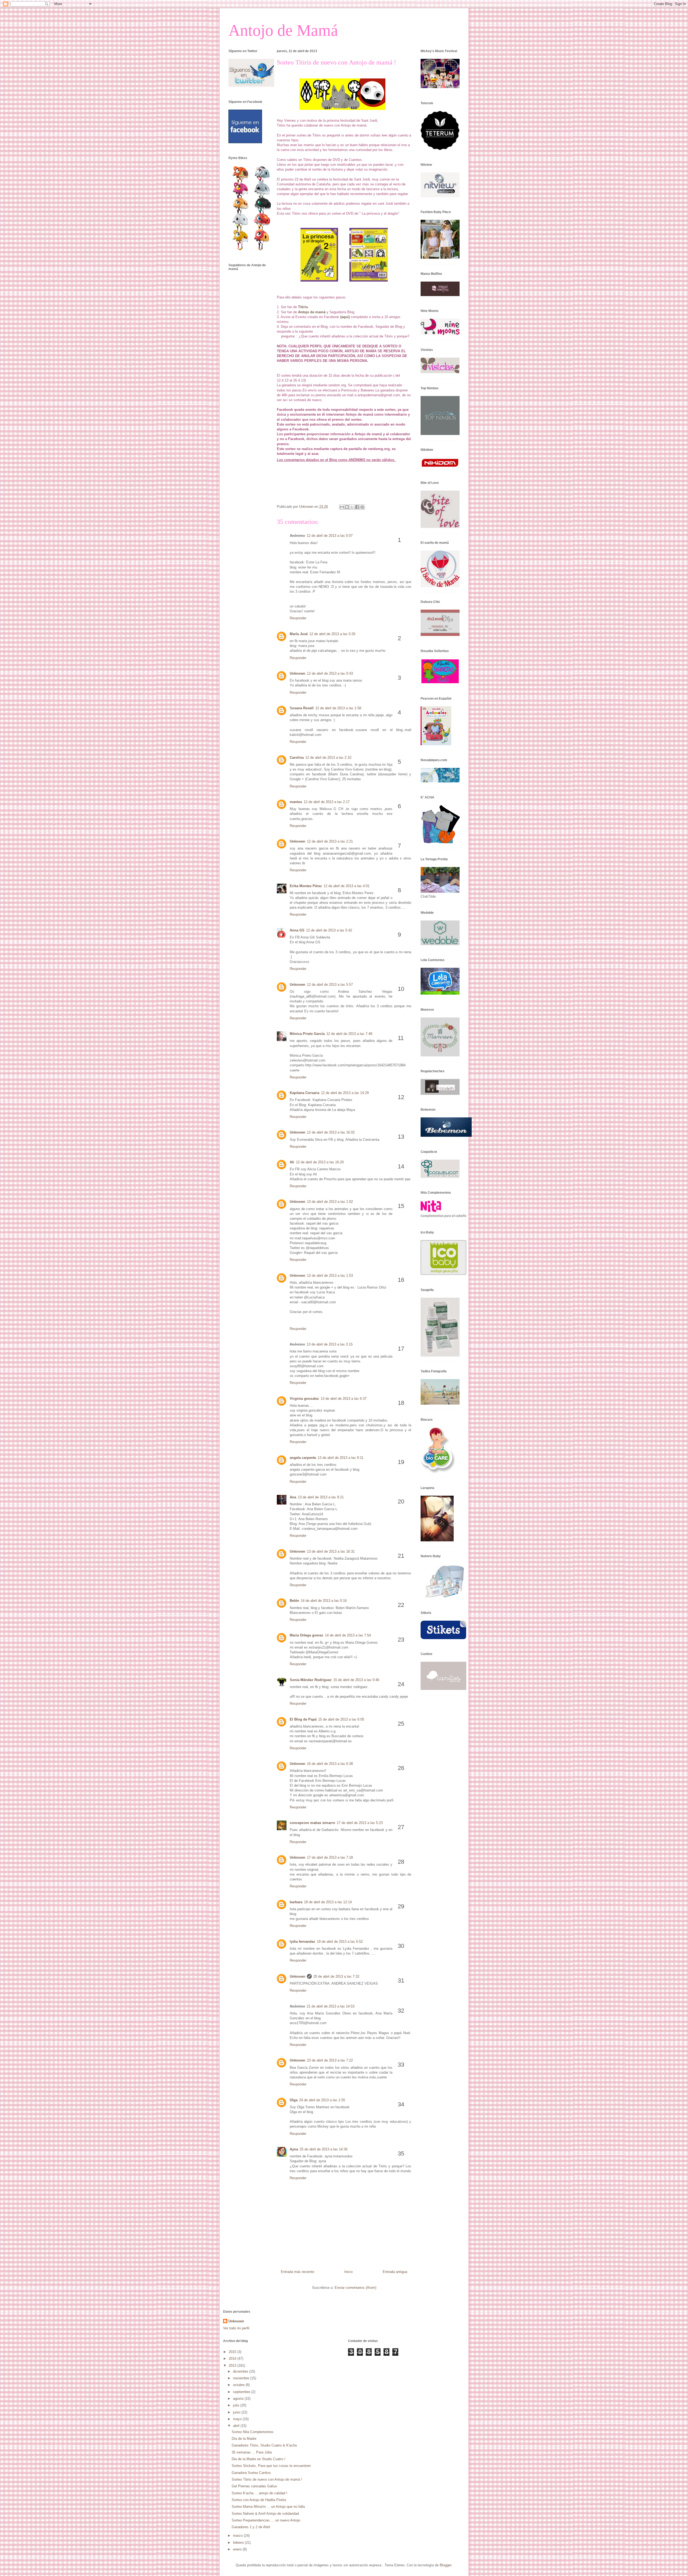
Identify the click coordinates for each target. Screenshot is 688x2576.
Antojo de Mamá (283, 30)
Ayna (294, 2149)
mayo (238, 2419)
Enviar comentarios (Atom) (355, 2288)
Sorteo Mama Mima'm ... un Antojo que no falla (268, 2507)
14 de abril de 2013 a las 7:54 (348, 1635)
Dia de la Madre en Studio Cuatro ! (259, 2459)
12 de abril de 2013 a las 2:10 (328, 758)
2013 (233, 2365)
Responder (298, 618)
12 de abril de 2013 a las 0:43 (330, 673)
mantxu (296, 802)
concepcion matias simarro (312, 1823)
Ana (293, 1497)
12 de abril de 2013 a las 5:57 (330, 985)
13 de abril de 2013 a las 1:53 (330, 1276)
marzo (238, 2536)
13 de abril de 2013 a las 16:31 (331, 1551)
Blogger (445, 2565)
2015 (233, 2352)
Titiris (303, 307)
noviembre (242, 2378)
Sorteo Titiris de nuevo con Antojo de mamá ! (267, 2479)
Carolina (297, 758)
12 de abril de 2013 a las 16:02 (331, 1132)
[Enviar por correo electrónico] (342, 507)
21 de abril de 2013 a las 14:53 (331, 2006)
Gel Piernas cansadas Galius (254, 2486)
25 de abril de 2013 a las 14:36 (324, 2149)
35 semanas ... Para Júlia (252, 2452)
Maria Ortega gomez (307, 1635)
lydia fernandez (302, 1942)
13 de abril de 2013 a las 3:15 (330, 1344)
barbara (296, 1902)
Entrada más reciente (298, 2272)
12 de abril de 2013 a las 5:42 (329, 930)
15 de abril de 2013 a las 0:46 (356, 1680)
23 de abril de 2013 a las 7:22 (330, 2060)
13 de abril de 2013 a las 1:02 (330, 1202)
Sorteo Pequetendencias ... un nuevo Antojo (266, 2520)
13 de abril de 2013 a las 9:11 (341, 1458)
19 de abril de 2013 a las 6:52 (340, 1942)
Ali (292, 1162)
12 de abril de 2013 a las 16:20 (320, 1162)
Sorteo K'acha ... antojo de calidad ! (259, 2493)
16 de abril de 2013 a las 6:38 (330, 1764)
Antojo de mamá (312, 312)
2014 (233, 2359)
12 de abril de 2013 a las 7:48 (349, 1034)
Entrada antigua (395, 2272)
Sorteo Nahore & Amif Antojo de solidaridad (265, 2514)
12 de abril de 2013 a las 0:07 (330, 536)
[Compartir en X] (352, 507)
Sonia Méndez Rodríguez (311, 1680)
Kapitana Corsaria (304, 1093)
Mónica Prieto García (307, 1034)
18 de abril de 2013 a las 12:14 (328, 1902)
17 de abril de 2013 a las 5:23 (360, 1823)
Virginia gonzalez (304, 1399)
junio (237, 2412)
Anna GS (297, 930)
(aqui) (345, 317)
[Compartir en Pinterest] (362, 507)
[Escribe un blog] (347, 507)
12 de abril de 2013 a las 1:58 (338, 708)
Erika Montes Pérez (306, 886)
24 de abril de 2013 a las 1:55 (322, 2100)
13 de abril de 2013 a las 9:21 (321, 1497)
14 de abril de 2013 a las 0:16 (324, 1601)
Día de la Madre (244, 2439)
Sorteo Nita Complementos (253, 2432)
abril (237, 2426)
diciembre (241, 2371)
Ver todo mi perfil (236, 2328)
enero (238, 2549)
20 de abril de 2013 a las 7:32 (336, 1976)
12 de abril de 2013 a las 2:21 (330, 841)
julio (237, 2405)
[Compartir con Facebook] (357, 507)
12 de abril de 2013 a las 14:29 (345, 1093)
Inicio (348, 2272)
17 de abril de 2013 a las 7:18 (330, 1857)
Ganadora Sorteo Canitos (251, 2473)
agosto (239, 2399)
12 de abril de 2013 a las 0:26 (332, 634)
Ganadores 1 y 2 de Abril (251, 2527)
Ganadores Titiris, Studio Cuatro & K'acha (264, 2445)
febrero (239, 2543)
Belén (294, 1601)
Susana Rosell (302, 708)
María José (299, 634)
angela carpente (303, 1458)
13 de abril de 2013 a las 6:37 (344, 1399)
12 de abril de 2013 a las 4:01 (347, 886)
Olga (294, 2100)
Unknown (298, 673)
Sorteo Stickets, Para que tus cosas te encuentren (271, 2466)
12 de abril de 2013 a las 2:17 (327, 802)
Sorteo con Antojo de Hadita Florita (259, 2500)
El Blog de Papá (303, 1719)
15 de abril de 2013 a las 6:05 (341, 1719)
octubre (239, 2385)
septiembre (242, 2392)
